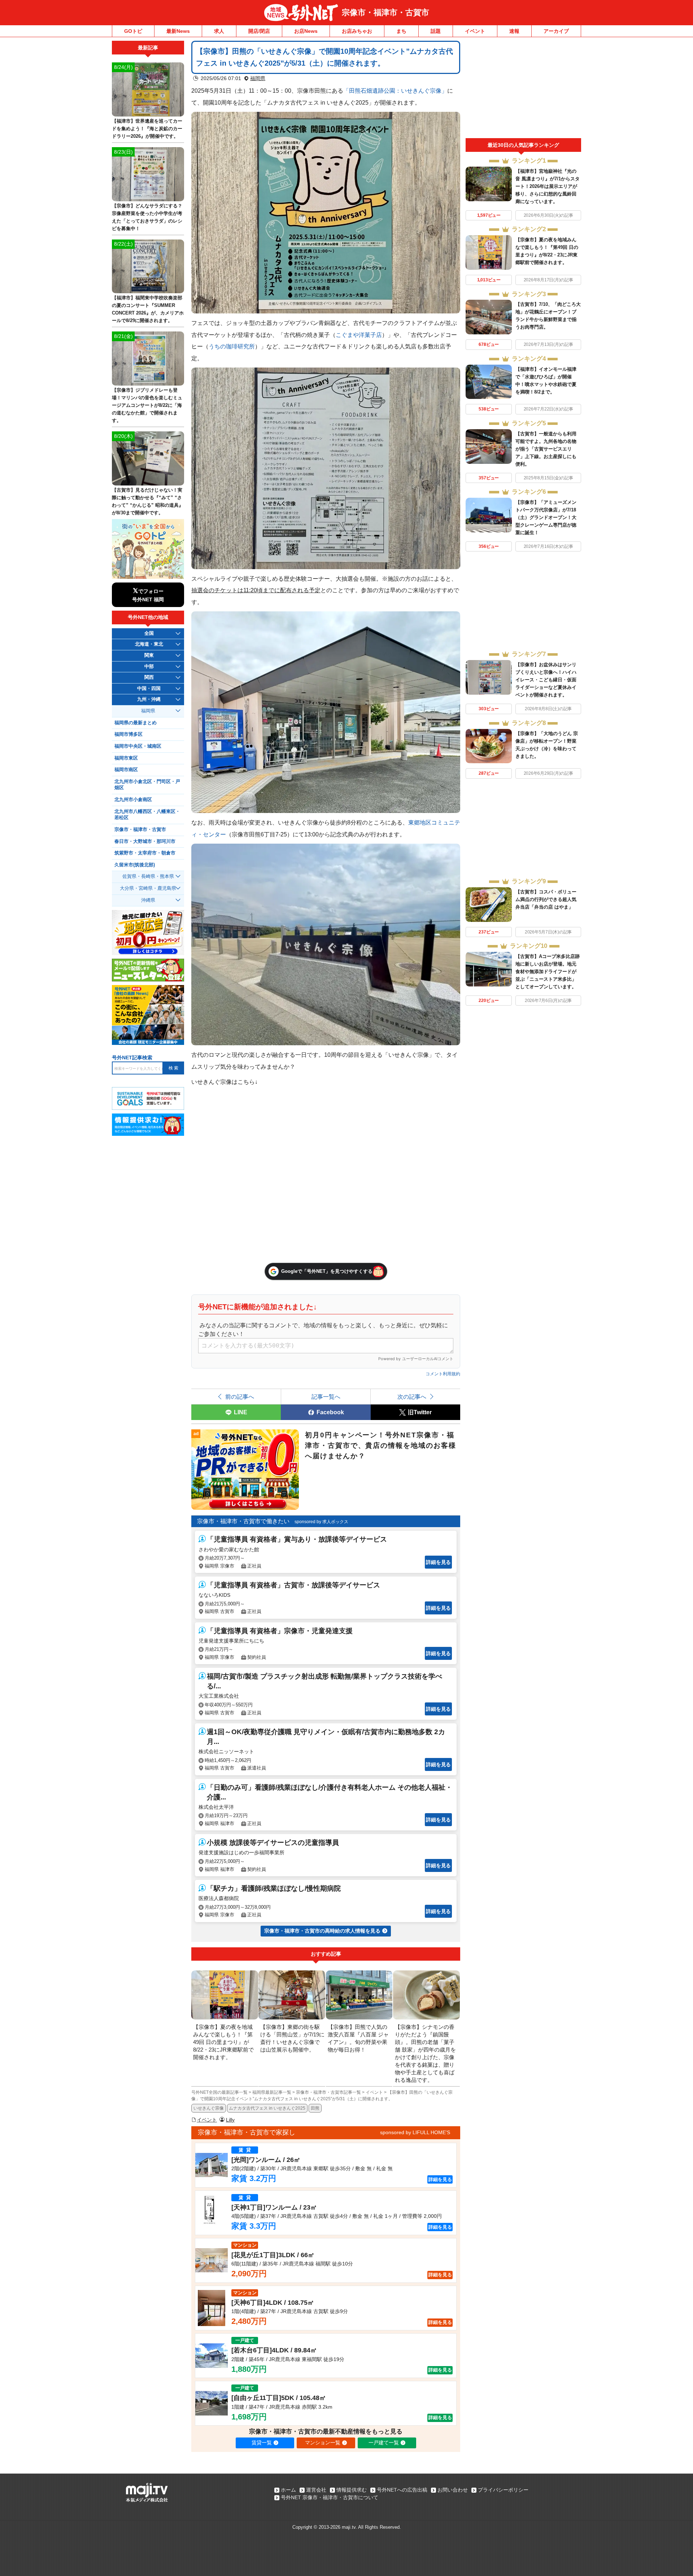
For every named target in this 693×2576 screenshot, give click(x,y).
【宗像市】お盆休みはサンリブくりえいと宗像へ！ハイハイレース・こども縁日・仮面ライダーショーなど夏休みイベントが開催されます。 (546, 680)
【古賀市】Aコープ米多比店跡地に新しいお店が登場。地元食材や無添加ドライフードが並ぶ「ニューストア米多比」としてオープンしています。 (548, 972)
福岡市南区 (126, 770)
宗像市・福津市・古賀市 (385, 12)
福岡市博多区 (128, 734)
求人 (219, 31)
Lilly (230, 2120)
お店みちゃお (357, 31)
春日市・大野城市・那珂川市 (145, 841)
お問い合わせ (453, 2490)
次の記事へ (412, 1397)
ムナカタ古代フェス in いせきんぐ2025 (267, 2108)
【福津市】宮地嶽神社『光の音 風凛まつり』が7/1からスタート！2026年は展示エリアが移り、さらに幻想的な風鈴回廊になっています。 (548, 186)
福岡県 (258, 78)
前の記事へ (240, 1397)
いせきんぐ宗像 (209, 2108)
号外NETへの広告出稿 (402, 2490)
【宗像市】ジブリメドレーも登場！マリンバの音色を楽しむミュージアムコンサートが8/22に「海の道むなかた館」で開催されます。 (147, 405)
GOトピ (133, 31)
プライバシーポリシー (503, 2490)
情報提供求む (352, 2490)
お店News (306, 31)
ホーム (288, 2490)
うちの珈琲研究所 (232, 346)
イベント (475, 31)
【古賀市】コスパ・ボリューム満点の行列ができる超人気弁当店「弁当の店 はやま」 (546, 899)
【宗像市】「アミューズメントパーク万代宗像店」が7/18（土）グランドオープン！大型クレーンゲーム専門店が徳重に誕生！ (546, 517)
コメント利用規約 (443, 1374)
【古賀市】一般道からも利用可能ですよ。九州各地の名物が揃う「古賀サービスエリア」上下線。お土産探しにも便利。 (546, 449)
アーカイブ (556, 31)
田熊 (315, 2108)
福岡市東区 (126, 758)
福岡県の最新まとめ (136, 723)
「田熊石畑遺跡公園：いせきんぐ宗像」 (395, 91)
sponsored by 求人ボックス (321, 1522)
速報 (514, 31)
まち (401, 31)
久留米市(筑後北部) (135, 865)
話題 (436, 31)
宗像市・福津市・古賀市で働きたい (243, 1521)
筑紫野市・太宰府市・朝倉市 (145, 853)
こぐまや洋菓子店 (359, 335)
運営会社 (316, 2490)
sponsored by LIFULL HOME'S (415, 2132)
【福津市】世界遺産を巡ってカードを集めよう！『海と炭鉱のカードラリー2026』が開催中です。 (147, 129)
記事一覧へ (326, 1397)
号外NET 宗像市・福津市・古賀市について (330, 2497)
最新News (178, 31)
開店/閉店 (259, 31)
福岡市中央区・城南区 (138, 746)
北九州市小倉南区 (133, 800)
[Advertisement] (523, 89)
